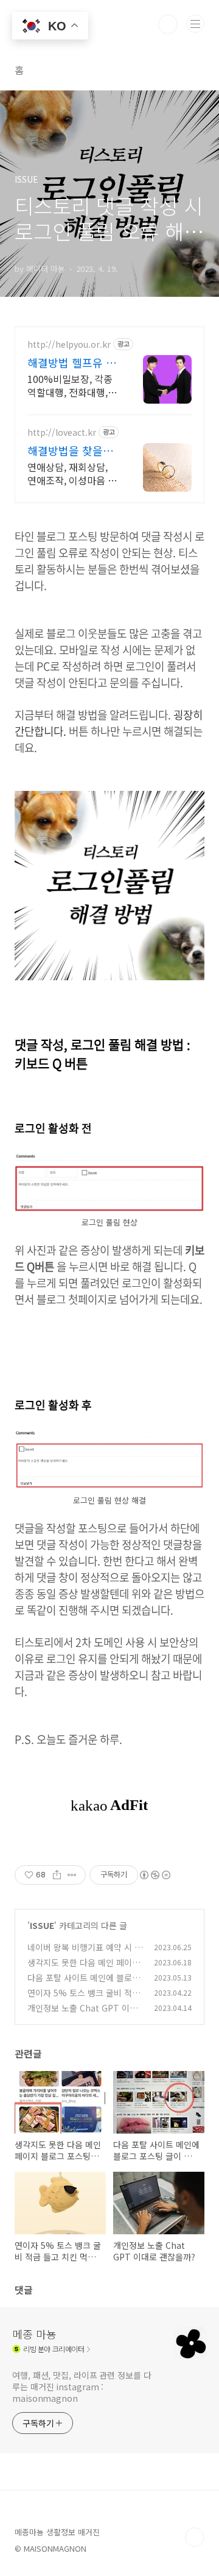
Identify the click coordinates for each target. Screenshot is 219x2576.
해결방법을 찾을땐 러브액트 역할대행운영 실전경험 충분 (72, 450)
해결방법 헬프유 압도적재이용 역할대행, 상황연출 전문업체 (72, 362)
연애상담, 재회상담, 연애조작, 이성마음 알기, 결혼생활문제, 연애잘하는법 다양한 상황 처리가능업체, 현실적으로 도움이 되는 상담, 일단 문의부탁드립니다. (72, 473)
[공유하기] (57, 1875)
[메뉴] (195, 24)
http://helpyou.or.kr (69, 344)
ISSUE (42, 1925)
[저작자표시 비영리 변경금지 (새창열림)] (155, 1875)
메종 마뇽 (34, 2334)
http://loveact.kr (62, 432)
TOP (195, 2537)
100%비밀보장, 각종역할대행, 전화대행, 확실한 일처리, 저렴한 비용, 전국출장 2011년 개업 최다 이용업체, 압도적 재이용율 (72, 385)
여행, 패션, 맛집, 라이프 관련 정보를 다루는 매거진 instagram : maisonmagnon (82, 2387)
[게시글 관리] (72, 1875)
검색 (168, 24)
